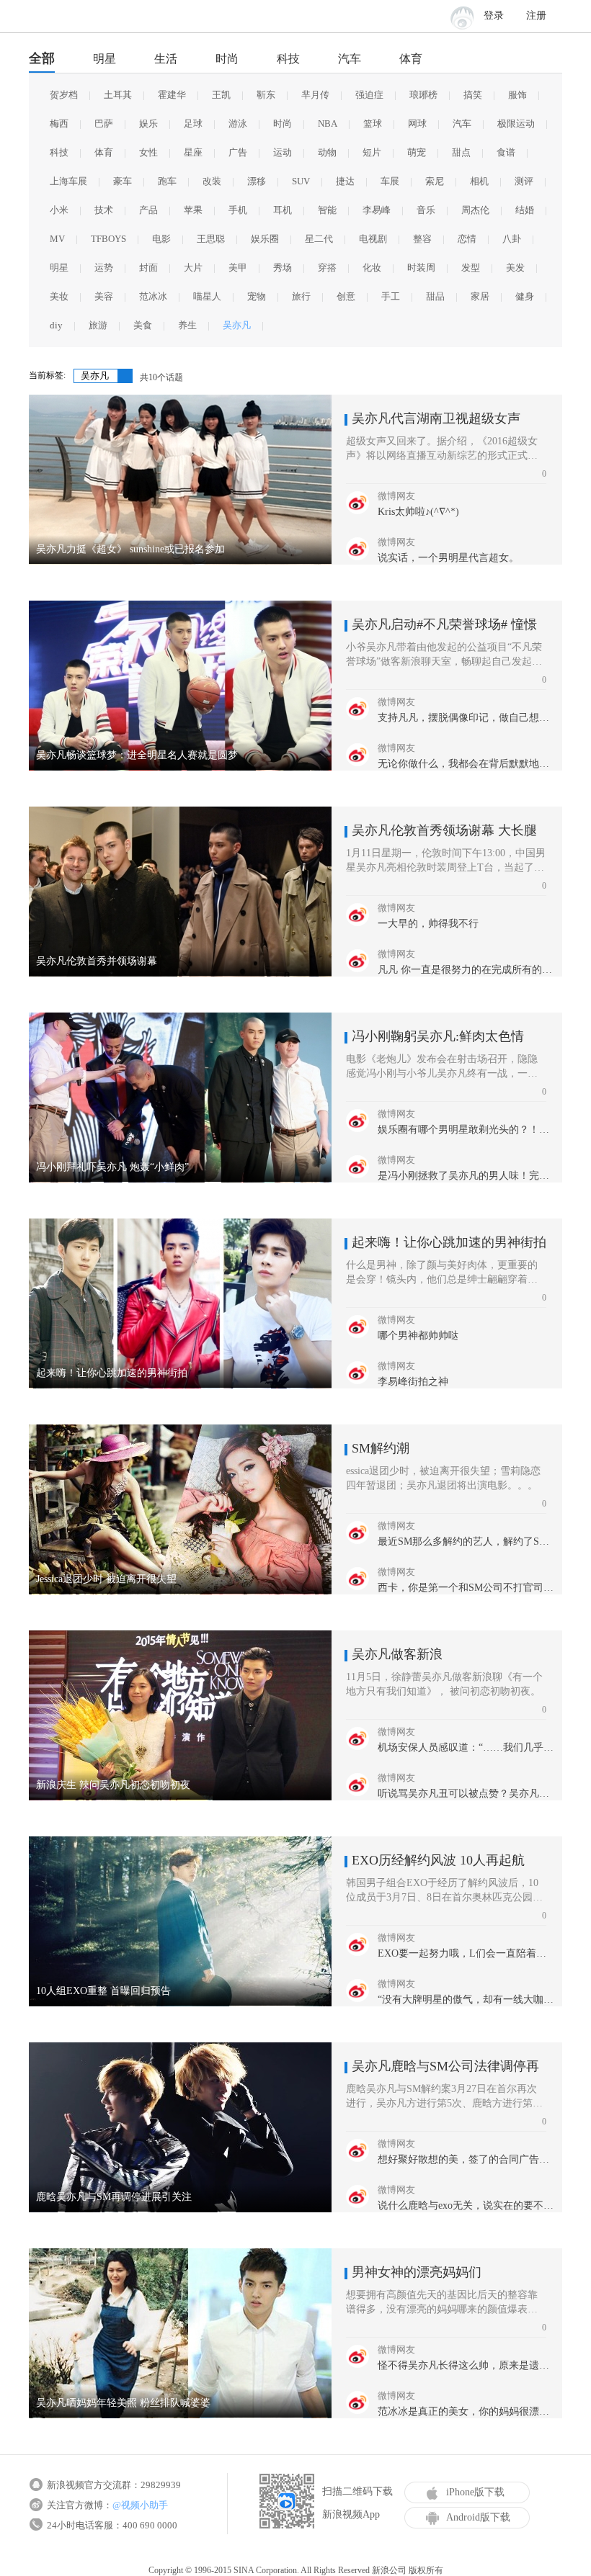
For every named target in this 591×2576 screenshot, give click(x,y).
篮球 (373, 124)
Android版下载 (478, 2517)
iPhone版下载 (475, 2492)
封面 (148, 268)
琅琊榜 (423, 95)
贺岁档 (64, 95)
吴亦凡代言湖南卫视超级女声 (436, 418)
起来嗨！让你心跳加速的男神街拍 (449, 1242)
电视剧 (373, 239)
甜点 (461, 152)
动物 (327, 152)
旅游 (98, 325)
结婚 (525, 210)
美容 (104, 296)
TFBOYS (108, 239)
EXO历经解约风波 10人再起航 (438, 1860)
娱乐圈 (265, 239)
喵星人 (207, 296)
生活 (166, 59)
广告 (238, 152)
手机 (238, 210)
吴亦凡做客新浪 (397, 1654)
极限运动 (516, 124)
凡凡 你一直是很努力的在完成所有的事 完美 (466, 970)
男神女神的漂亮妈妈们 (417, 2272)
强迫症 (369, 95)
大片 (193, 268)
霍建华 (172, 95)
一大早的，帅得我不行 (428, 924)
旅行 (301, 296)
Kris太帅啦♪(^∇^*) (418, 512)
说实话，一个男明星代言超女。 (448, 558)
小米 (59, 210)
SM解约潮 (381, 1448)
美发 (515, 268)
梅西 (59, 124)
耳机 (283, 210)
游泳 (238, 124)
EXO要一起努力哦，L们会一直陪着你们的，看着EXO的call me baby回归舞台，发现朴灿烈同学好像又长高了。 (466, 1953)
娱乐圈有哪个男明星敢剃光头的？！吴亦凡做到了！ (466, 1130)
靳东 (266, 95)
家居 (480, 296)
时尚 (227, 59)
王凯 (221, 95)
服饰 (517, 95)
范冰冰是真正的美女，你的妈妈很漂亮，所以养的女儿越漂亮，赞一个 (466, 2411)
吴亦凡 (237, 325)
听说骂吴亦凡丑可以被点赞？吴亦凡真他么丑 (466, 1794)
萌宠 (417, 152)
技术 (104, 210)
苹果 (193, 210)
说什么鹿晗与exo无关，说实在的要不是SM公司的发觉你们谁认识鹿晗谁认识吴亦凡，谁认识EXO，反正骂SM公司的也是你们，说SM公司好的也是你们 (466, 2205)
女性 (148, 152)
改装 (212, 181)
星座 (193, 152)
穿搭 (327, 268)
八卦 (512, 239)
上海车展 (68, 181)
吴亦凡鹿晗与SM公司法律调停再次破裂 (445, 2066)
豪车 (123, 181)
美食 (143, 325)
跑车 (167, 181)
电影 (161, 239)
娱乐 (148, 124)
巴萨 (104, 124)
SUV (301, 181)
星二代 (319, 239)
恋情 (467, 239)
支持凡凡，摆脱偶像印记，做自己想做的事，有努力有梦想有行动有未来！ (466, 718)
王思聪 (211, 239)
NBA (328, 124)
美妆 (59, 296)
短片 (372, 152)
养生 (187, 325)
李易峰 (377, 210)
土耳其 (118, 95)
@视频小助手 (140, 2505)
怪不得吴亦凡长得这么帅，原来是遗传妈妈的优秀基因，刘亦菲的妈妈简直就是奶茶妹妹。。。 (466, 2365)
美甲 (238, 268)
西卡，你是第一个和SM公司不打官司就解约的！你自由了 (466, 1588)
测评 (524, 181)
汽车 (350, 59)
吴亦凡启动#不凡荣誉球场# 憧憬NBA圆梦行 (444, 624)
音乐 (426, 210)
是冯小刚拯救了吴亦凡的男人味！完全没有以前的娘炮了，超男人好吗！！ (466, 1176)
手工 (391, 296)
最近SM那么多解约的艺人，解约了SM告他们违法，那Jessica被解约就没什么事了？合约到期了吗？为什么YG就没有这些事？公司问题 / (466, 1541)
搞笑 (473, 95)
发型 (471, 268)
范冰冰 (153, 296)
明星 (105, 59)
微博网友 (396, 496)
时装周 (421, 268)
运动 (283, 152)
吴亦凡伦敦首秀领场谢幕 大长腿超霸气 (444, 830)
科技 (288, 59)
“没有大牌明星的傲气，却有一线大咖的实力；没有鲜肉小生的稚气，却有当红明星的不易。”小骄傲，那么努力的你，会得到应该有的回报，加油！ (466, 2000)
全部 (42, 58)
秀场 (283, 268)
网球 (417, 124)
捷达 (345, 181)
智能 (327, 210)
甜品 (435, 296)
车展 (390, 181)
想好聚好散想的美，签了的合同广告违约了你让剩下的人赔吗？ (466, 2159)
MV (57, 239)
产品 (148, 210)
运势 (104, 268)
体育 (411, 59)
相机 (479, 181)
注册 (536, 15)
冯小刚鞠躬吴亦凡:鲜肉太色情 (438, 1036)
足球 (193, 124)
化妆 (372, 268)
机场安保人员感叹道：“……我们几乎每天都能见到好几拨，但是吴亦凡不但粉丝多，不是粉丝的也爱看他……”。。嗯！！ (466, 1747)
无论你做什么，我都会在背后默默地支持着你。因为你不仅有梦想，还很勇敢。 (466, 764)
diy (56, 325)
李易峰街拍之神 (413, 1382)
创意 (346, 296)
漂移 (257, 181)
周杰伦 (475, 210)
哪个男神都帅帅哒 (418, 1336)
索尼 (435, 181)
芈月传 (315, 95)
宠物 (257, 296)
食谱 (506, 152)
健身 (525, 296)
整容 (422, 239)
